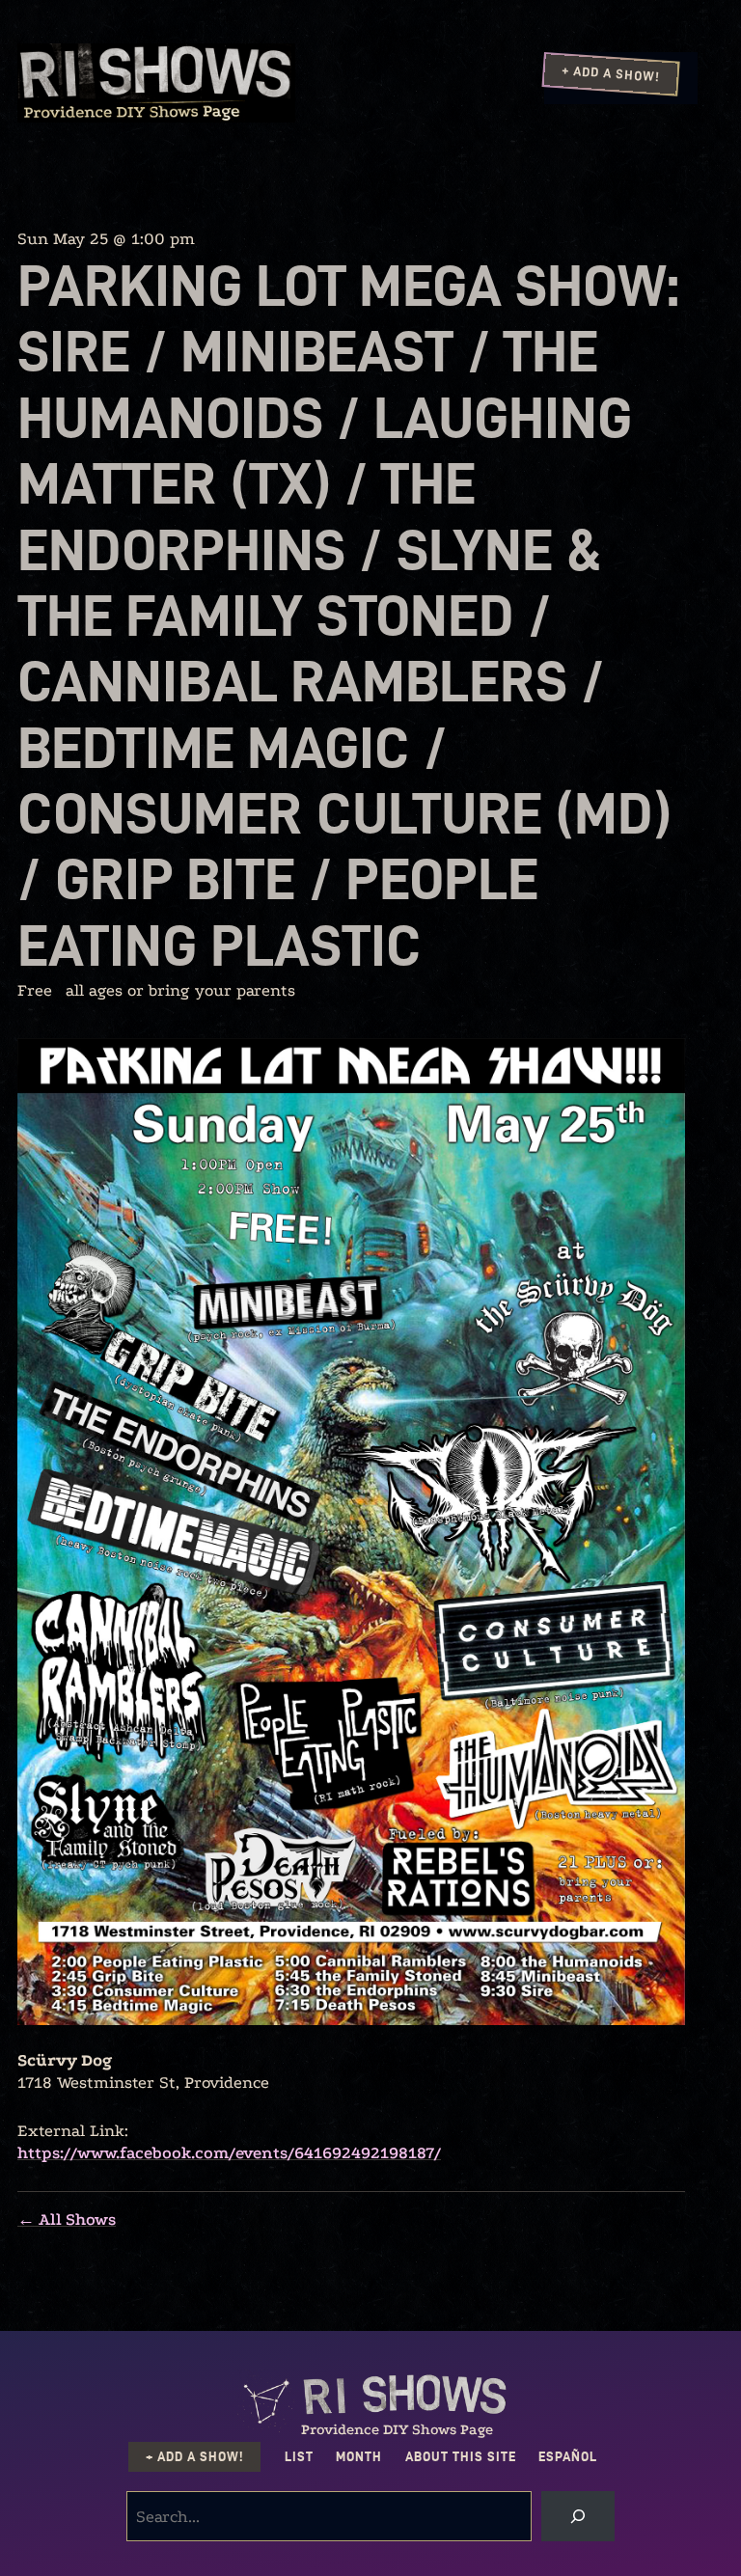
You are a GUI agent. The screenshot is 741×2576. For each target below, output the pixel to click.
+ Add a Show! (611, 73)
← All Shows (67, 2220)
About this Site (461, 2457)
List (299, 2457)
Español (568, 2457)
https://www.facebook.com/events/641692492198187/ (229, 2153)
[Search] (578, 2516)
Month (359, 2457)
